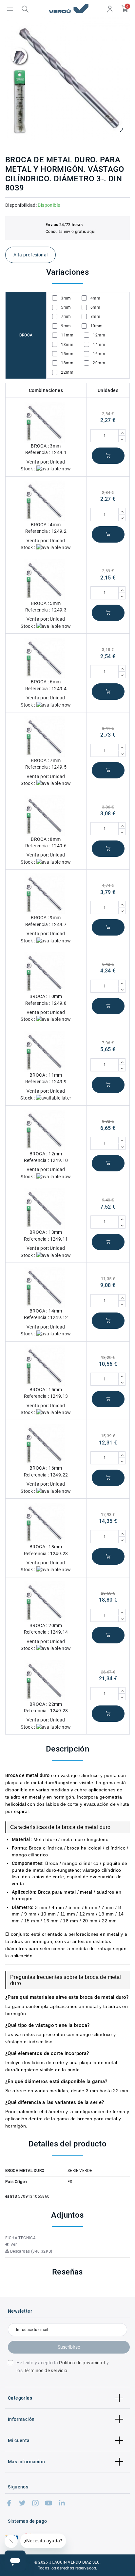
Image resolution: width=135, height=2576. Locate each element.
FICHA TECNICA (20, 2238)
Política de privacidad (82, 2363)
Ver (13, 2244)
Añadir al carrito (108, 456)
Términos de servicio (46, 2371)
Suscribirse (69, 2347)
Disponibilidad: (21, 205)
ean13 (11, 2196)
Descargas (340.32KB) (30, 2251)
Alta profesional (30, 255)
